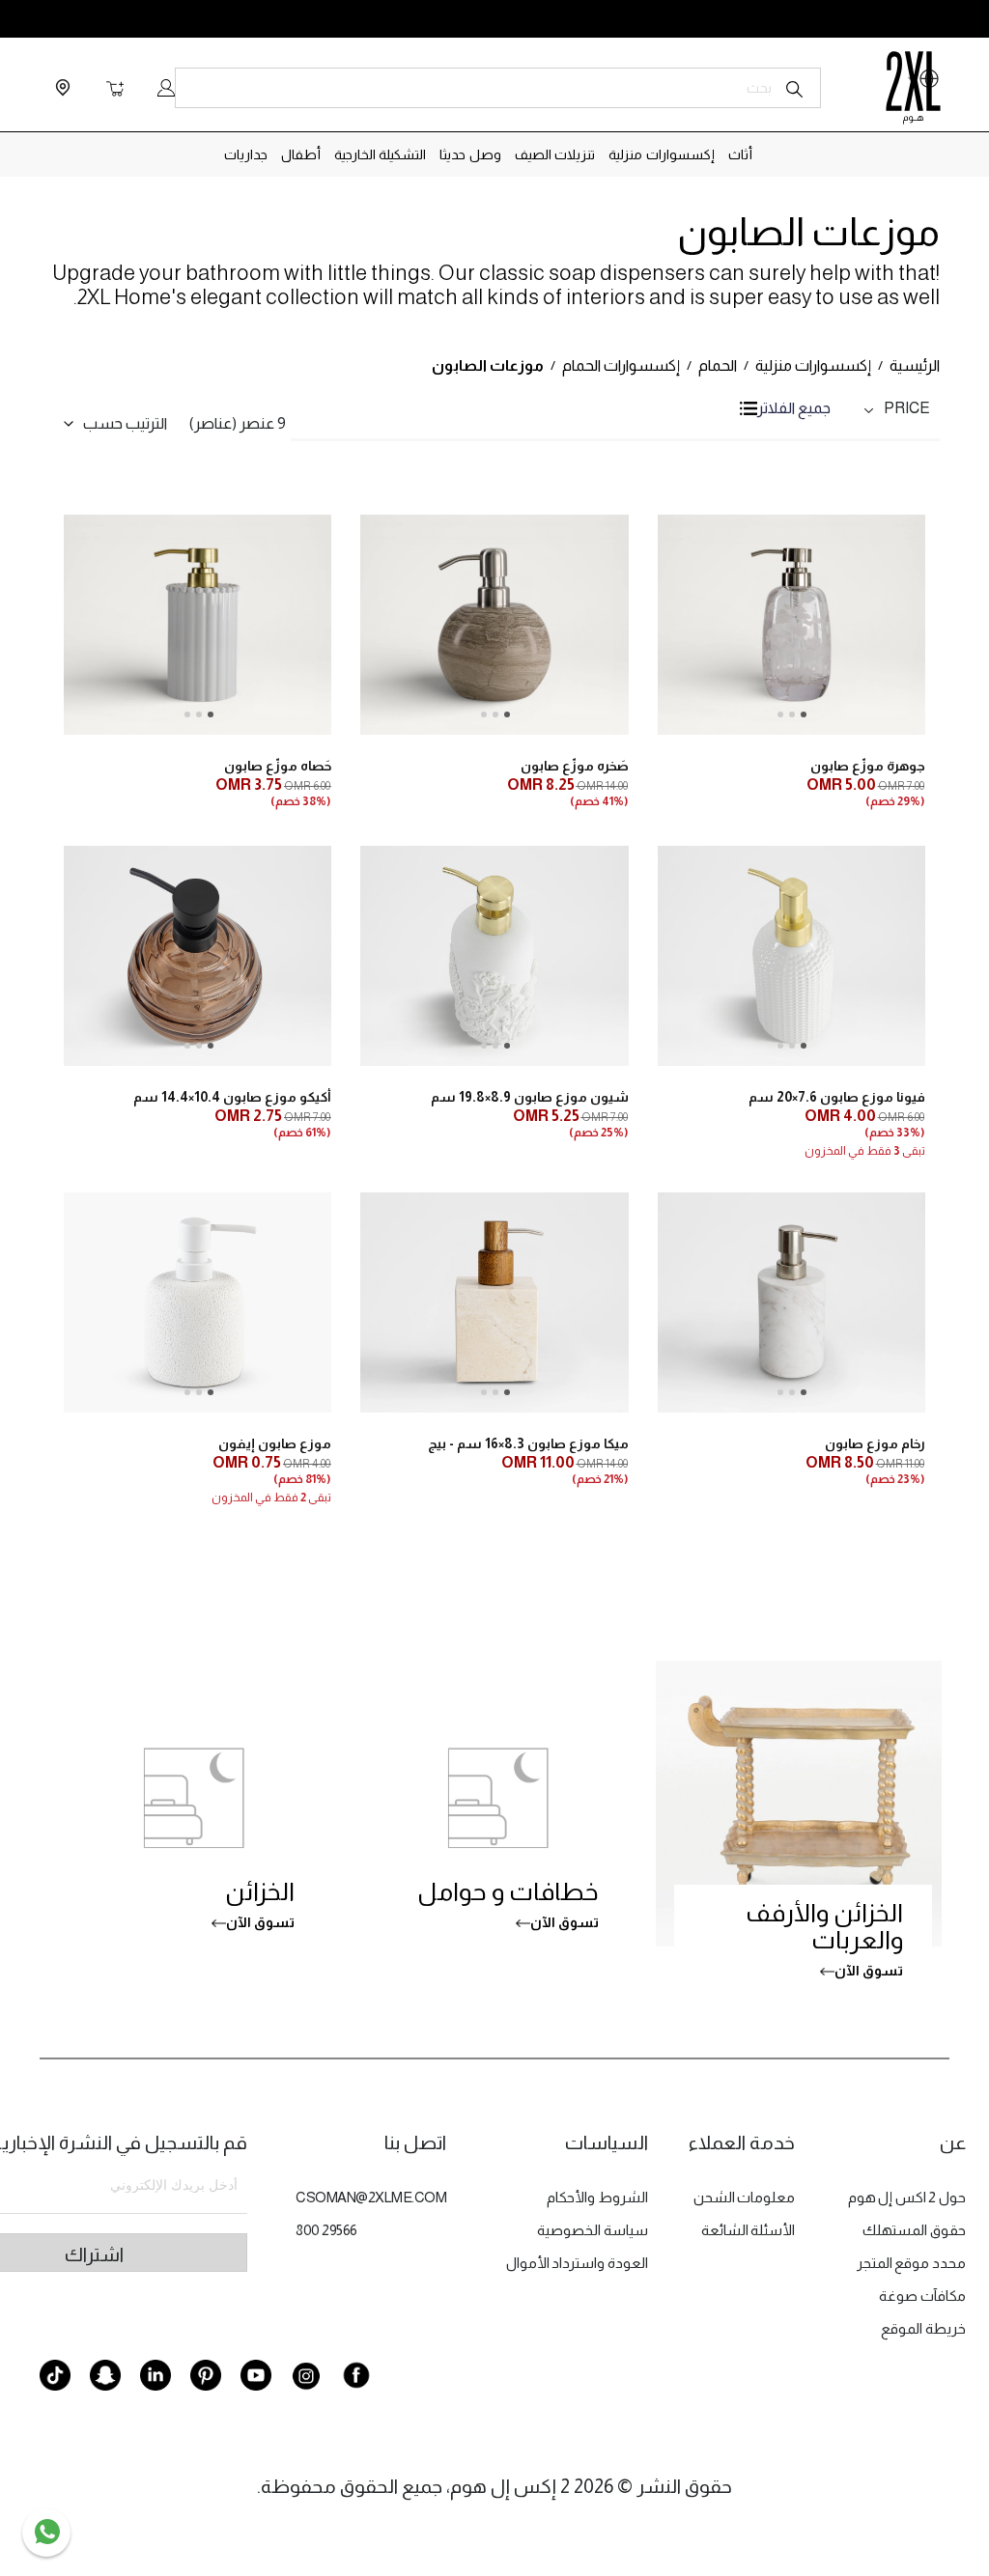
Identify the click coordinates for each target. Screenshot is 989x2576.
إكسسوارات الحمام (621, 365)
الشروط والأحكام (597, 2197)
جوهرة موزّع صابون (867, 766)
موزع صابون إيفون (275, 1443)
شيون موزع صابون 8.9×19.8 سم (529, 1097)
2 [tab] (792, 714)
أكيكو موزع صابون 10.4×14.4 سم (232, 1097)
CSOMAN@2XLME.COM (371, 2197)
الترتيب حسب (125, 423)
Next (761, 657)
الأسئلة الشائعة (749, 2230)
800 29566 (326, 2230)
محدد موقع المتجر (911, 2263)
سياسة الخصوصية (593, 2230)
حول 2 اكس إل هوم (907, 2197)
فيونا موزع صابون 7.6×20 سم (836, 1097)
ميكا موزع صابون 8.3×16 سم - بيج (528, 1443)
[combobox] (498, 88)
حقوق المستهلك (914, 2230)
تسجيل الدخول (166, 88)
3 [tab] (780, 714)
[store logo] (913, 88)
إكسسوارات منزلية (813, 365)
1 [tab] (804, 714)
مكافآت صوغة (922, 2296)
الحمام (718, 365)
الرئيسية (915, 365)
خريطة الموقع (923, 2328)
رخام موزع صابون (875, 1443)
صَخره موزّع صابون (574, 766)
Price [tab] (907, 408)
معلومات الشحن (745, 2197)
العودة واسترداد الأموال (577, 2263)
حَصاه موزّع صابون (278, 766)
